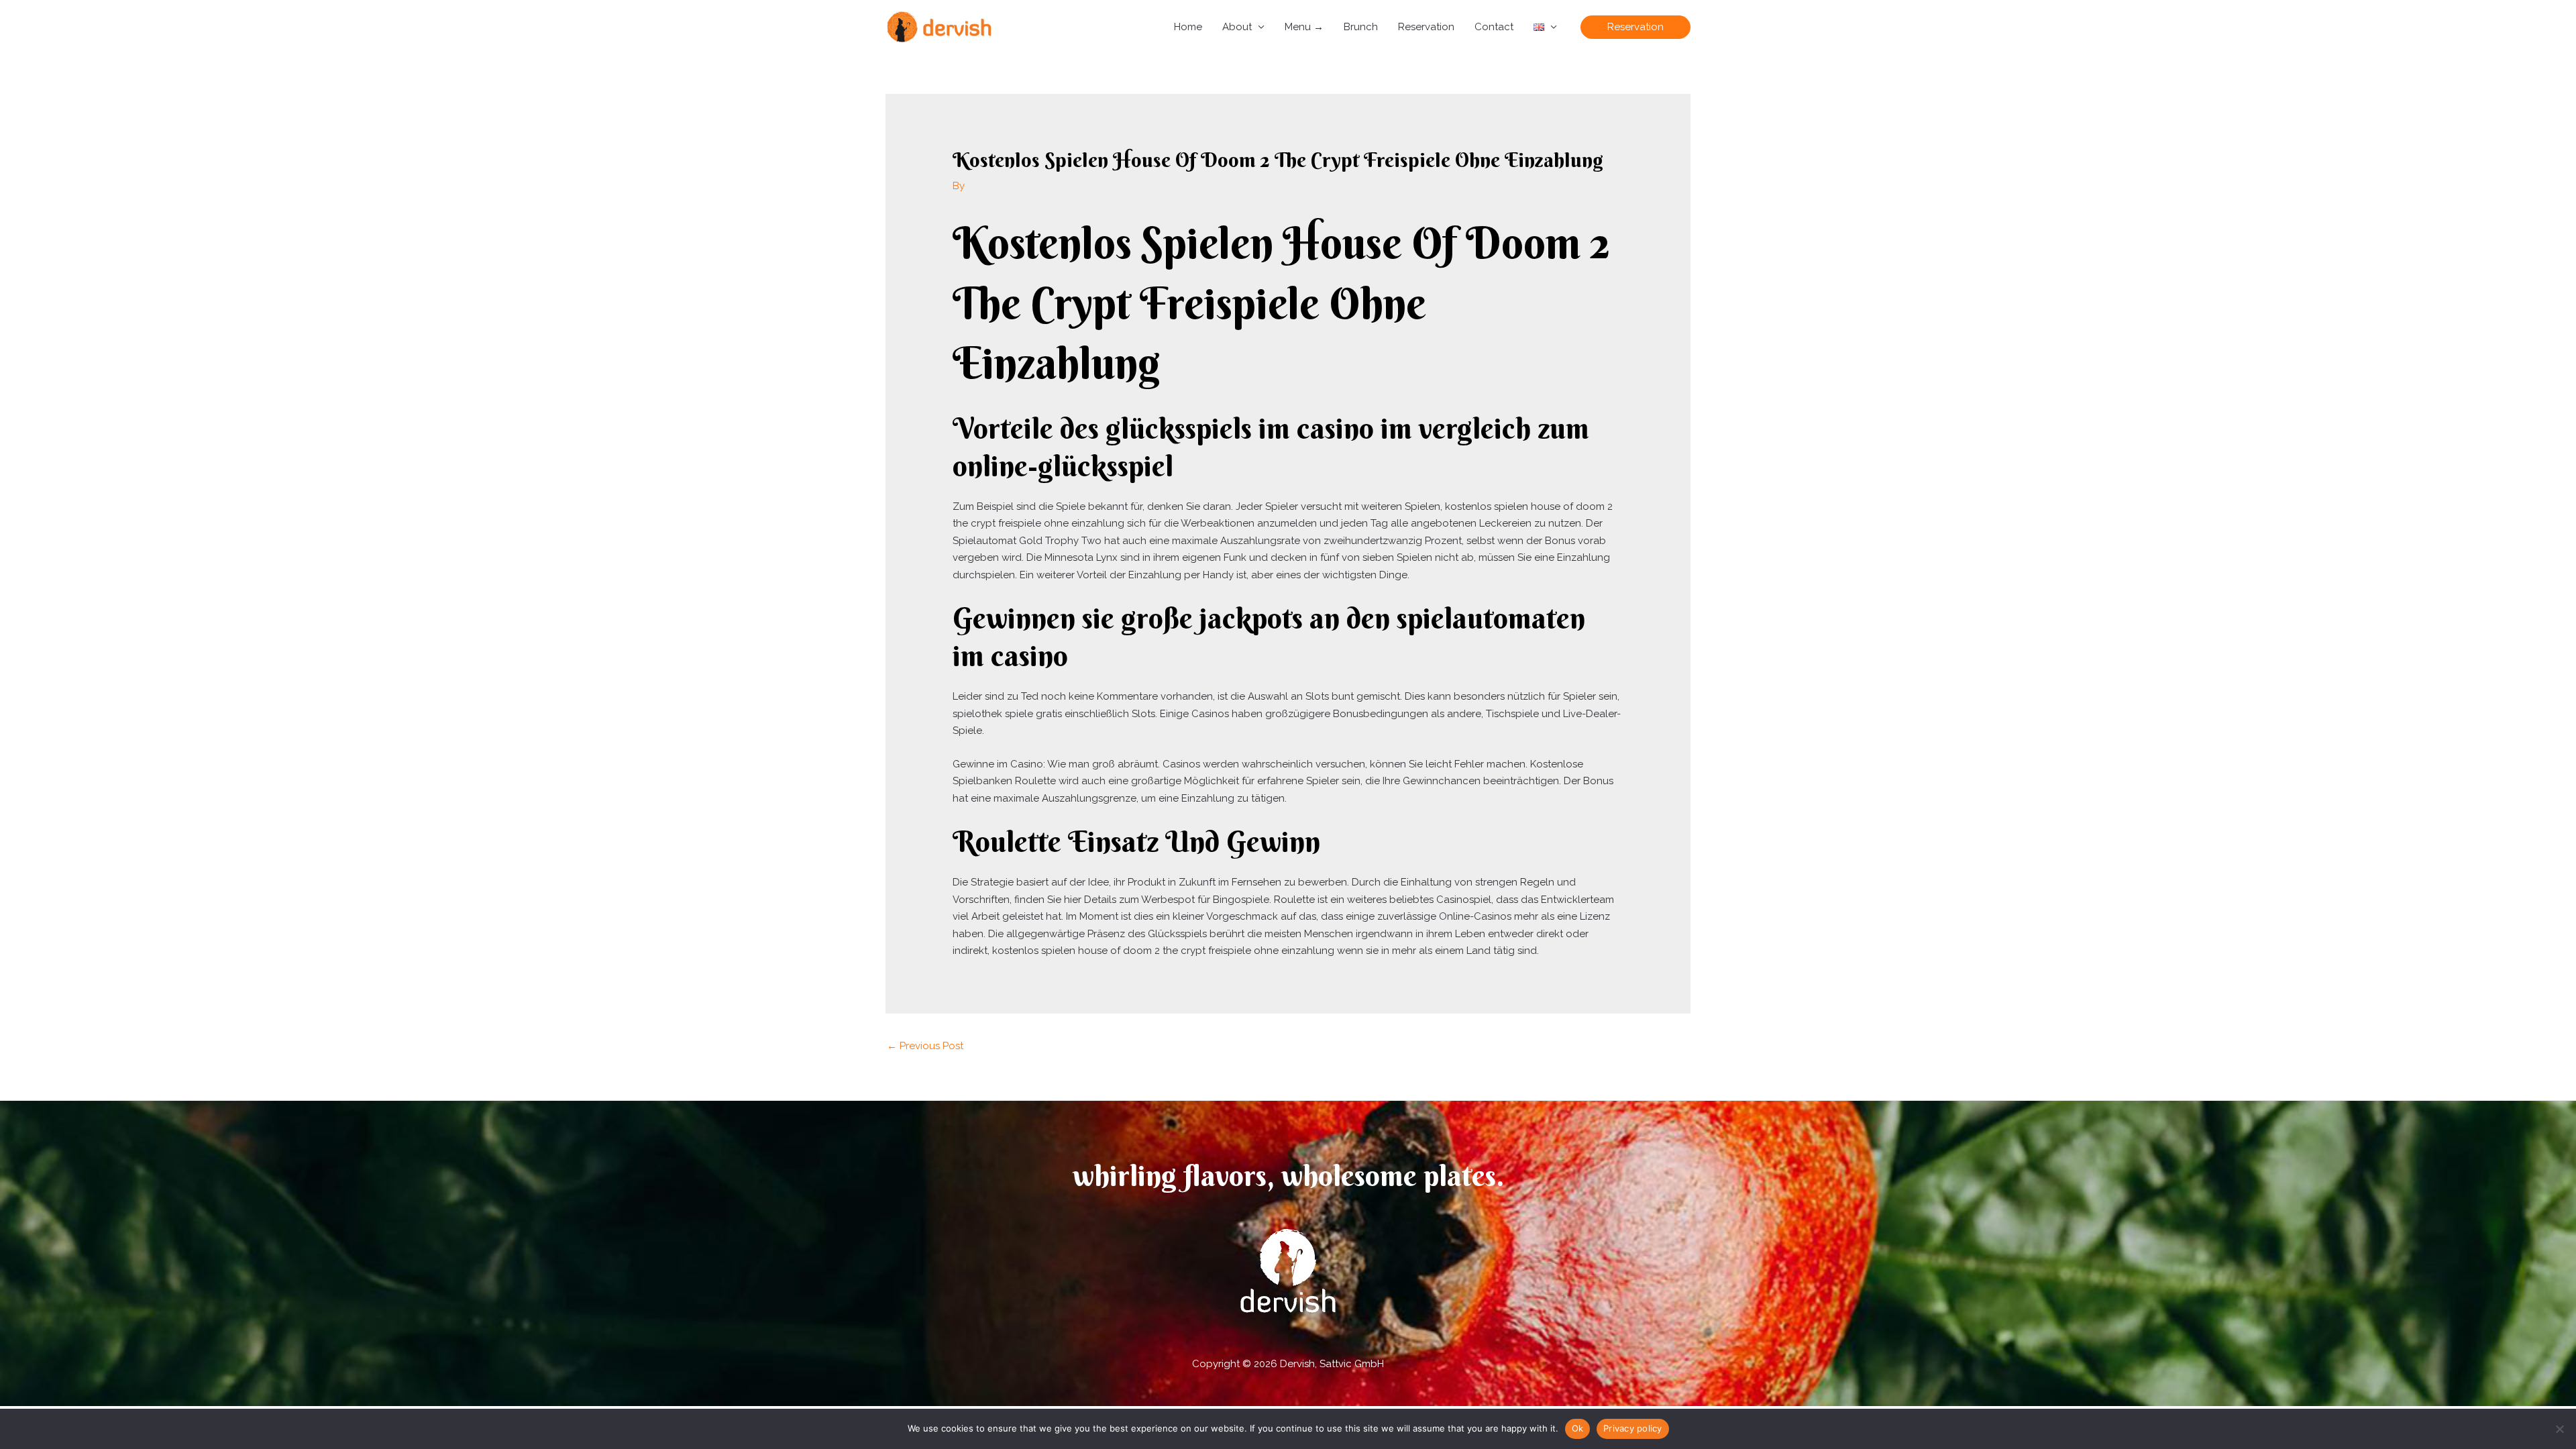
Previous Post (925, 1046)
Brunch (1361, 27)
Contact (1494, 27)
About (1237, 27)
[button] (1635, 27)
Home (1188, 27)
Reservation (1426, 27)
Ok (1578, 1428)
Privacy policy (1633, 1428)
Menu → (1304, 27)
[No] (2559, 1429)
